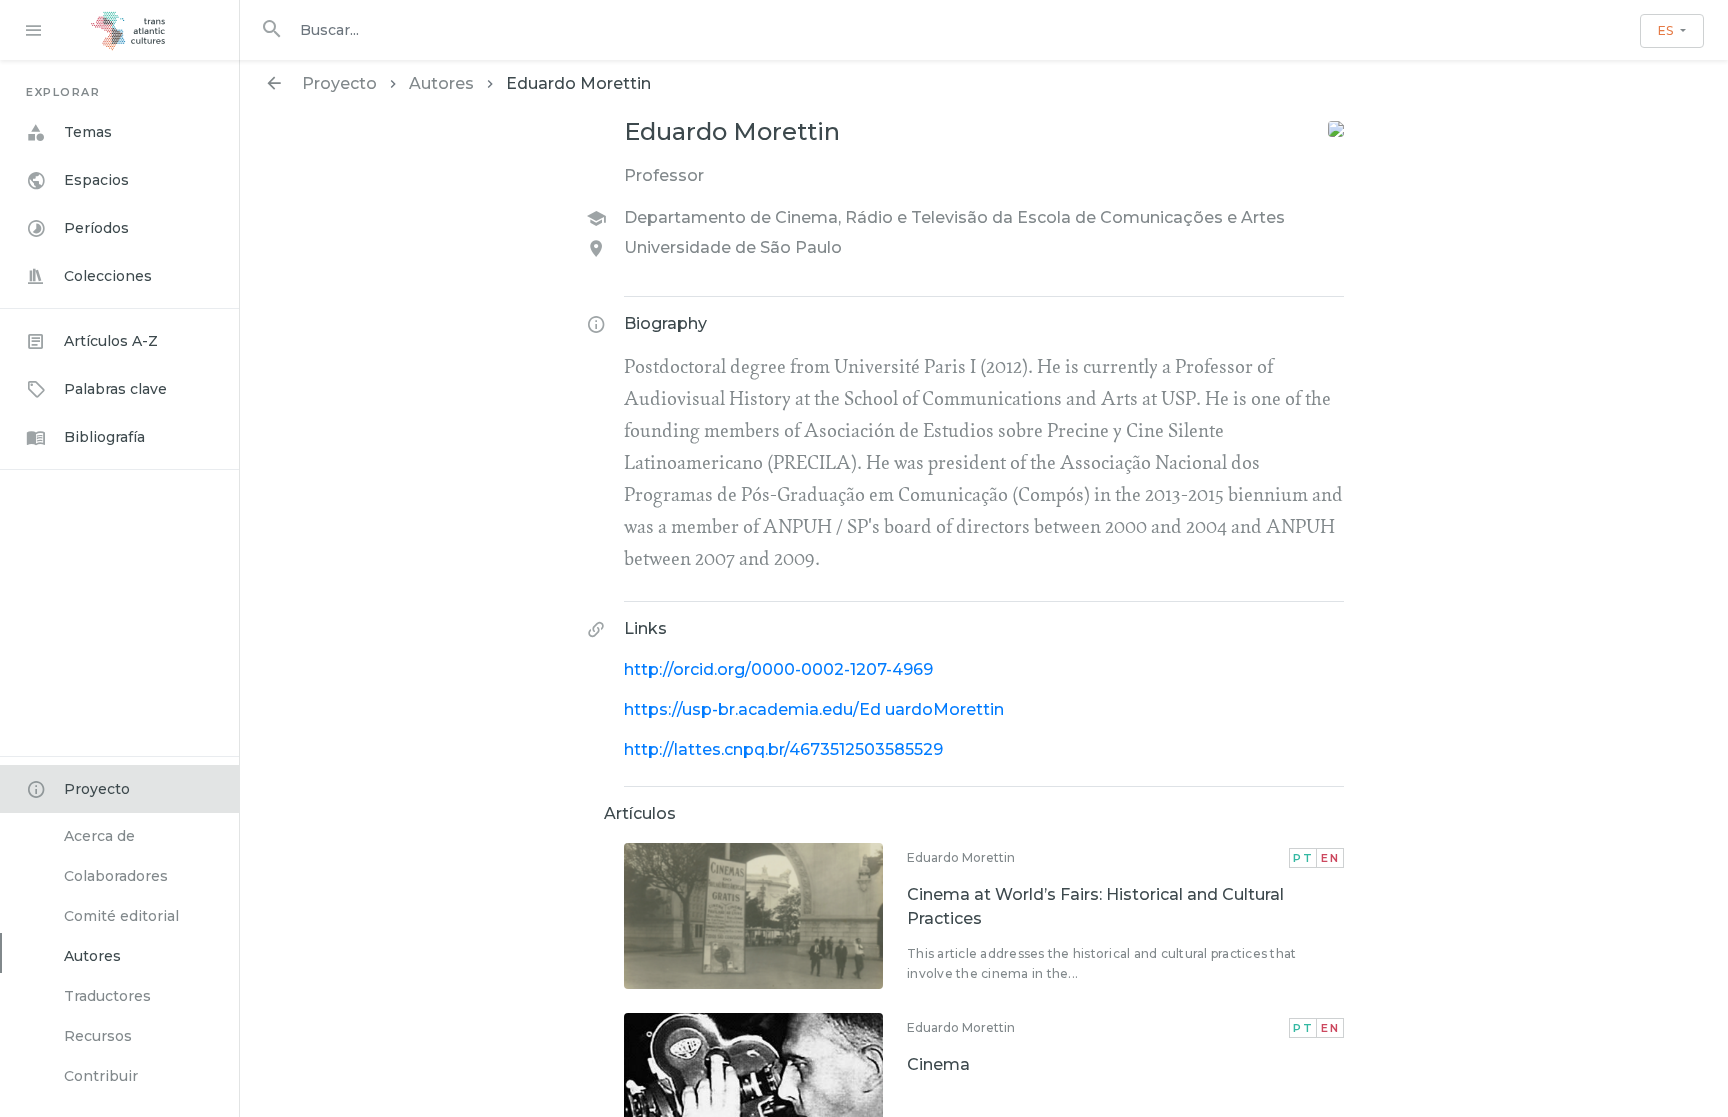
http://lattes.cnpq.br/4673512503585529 (783, 749)
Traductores (107, 996)
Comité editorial (121, 916)
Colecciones (108, 276)
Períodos (96, 228)
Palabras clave (115, 389)
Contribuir (101, 1076)
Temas (88, 132)
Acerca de (99, 836)
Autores (92, 956)
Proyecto (97, 789)
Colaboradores (116, 876)
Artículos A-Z (111, 341)
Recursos (98, 1036)
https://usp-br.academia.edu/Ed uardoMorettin (814, 709)
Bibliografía (104, 437)
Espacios (96, 180)
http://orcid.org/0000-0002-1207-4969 (778, 669)
